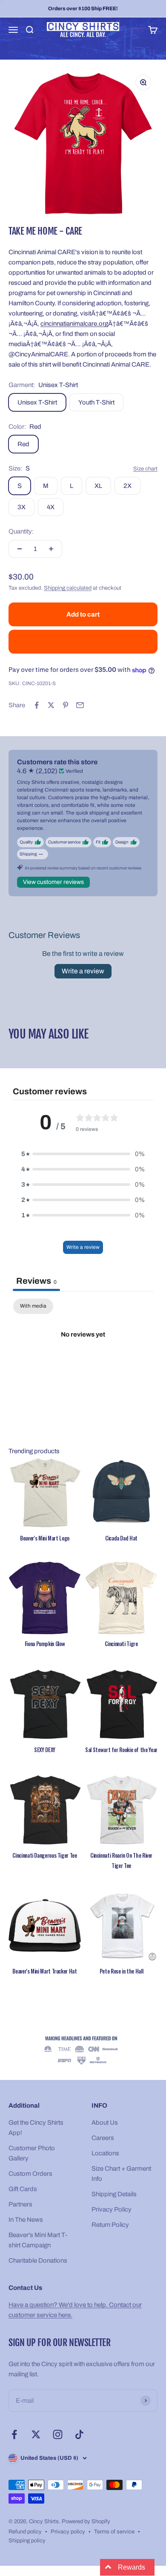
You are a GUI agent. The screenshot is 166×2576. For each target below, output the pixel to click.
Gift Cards (23, 2189)
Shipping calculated (68, 588)
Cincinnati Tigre (121, 1644)
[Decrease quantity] (20, 549)
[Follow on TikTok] (79, 2434)
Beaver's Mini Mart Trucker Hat (44, 1971)
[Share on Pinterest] (66, 705)
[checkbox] (33, 1306)
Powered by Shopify (86, 2521)
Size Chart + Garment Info (121, 2174)
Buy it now (83, 642)
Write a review (83, 971)
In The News (26, 2220)
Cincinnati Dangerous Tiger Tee (44, 1855)
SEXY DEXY (45, 1750)
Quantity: (21, 531)
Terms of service (114, 2532)
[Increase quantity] (51, 549)
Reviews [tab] (36, 1281)
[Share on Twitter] (51, 705)
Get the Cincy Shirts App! (36, 2128)
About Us (105, 2123)
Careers (103, 2138)
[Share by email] (80, 705)
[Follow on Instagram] (58, 2434)
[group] (83, 2051)
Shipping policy (27, 2541)
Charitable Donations (38, 2260)
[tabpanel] (83, 1363)
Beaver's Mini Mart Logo (45, 1538)
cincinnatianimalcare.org (74, 324)
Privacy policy (68, 2532)
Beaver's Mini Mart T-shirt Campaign (38, 2240)
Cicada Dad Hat (121, 1538)
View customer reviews (53, 882)
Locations (105, 2153)
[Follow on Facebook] (14, 2434)
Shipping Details (114, 2194)
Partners (20, 2204)
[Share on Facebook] (37, 705)
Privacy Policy (112, 2209)
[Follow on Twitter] (36, 2434)
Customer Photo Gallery (32, 2153)
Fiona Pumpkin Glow (45, 1644)
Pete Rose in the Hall (121, 1971)
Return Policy (110, 2225)
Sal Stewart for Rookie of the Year (121, 1750)
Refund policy (25, 2532)
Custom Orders (30, 2174)
